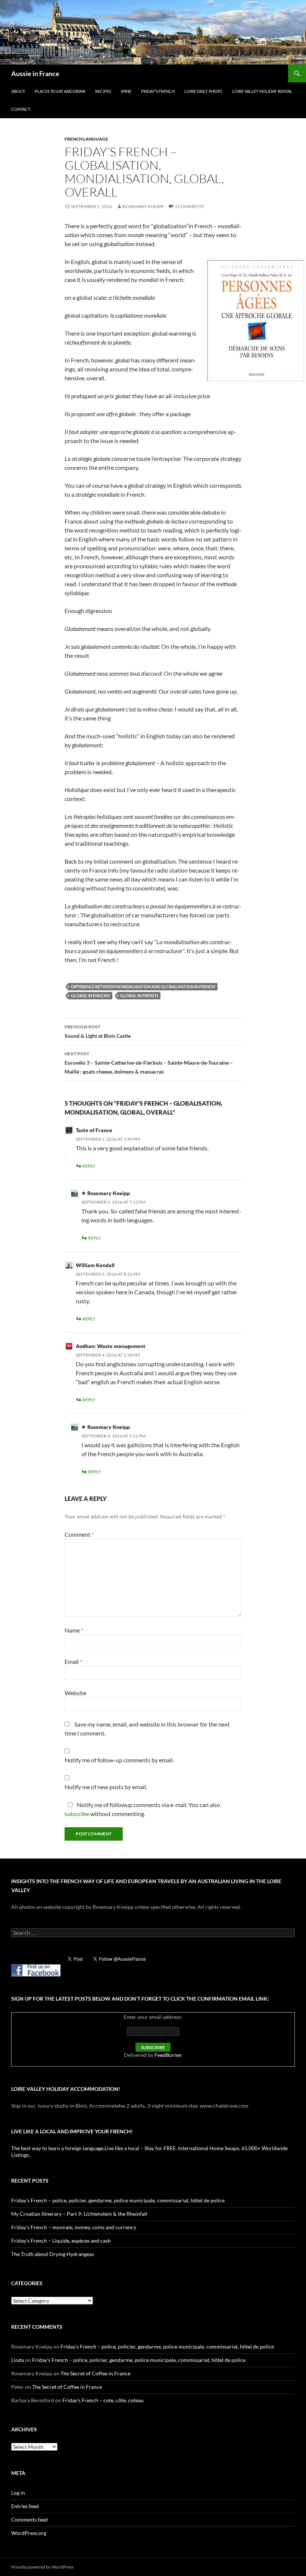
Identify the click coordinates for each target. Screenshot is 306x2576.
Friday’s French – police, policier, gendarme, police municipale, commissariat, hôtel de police (118, 2200)
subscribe (77, 1814)
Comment (79, 1534)
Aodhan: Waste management (111, 1346)
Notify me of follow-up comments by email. (119, 1760)
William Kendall (95, 1265)
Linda (18, 2360)
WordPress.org (29, 2533)
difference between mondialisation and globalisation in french (143, 987)
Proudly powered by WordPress (42, 2567)
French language (86, 139)
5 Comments (189, 206)
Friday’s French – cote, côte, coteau (103, 2400)
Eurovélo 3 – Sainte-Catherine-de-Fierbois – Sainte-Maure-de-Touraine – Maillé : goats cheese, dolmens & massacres (149, 1063)
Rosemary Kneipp (143, 206)
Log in (18, 2493)
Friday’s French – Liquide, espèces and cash (61, 2241)
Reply (89, 1166)
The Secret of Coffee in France (95, 2373)
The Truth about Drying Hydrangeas (53, 2254)
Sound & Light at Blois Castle (98, 1031)
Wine (126, 91)
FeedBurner (168, 2055)
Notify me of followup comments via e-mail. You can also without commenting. (142, 1809)
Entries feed (25, 2506)
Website (75, 1693)
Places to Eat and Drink (60, 91)
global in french (139, 995)
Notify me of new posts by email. (106, 1787)
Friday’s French (158, 91)
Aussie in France (35, 73)
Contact (21, 109)
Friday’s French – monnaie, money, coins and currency (74, 2227)
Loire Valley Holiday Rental (262, 91)
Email (73, 1661)
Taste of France (94, 1130)
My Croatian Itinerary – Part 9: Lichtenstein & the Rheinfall (79, 2214)
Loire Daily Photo (203, 91)
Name (74, 1630)
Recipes (103, 91)
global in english (90, 995)
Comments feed (29, 2520)
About (18, 91)
